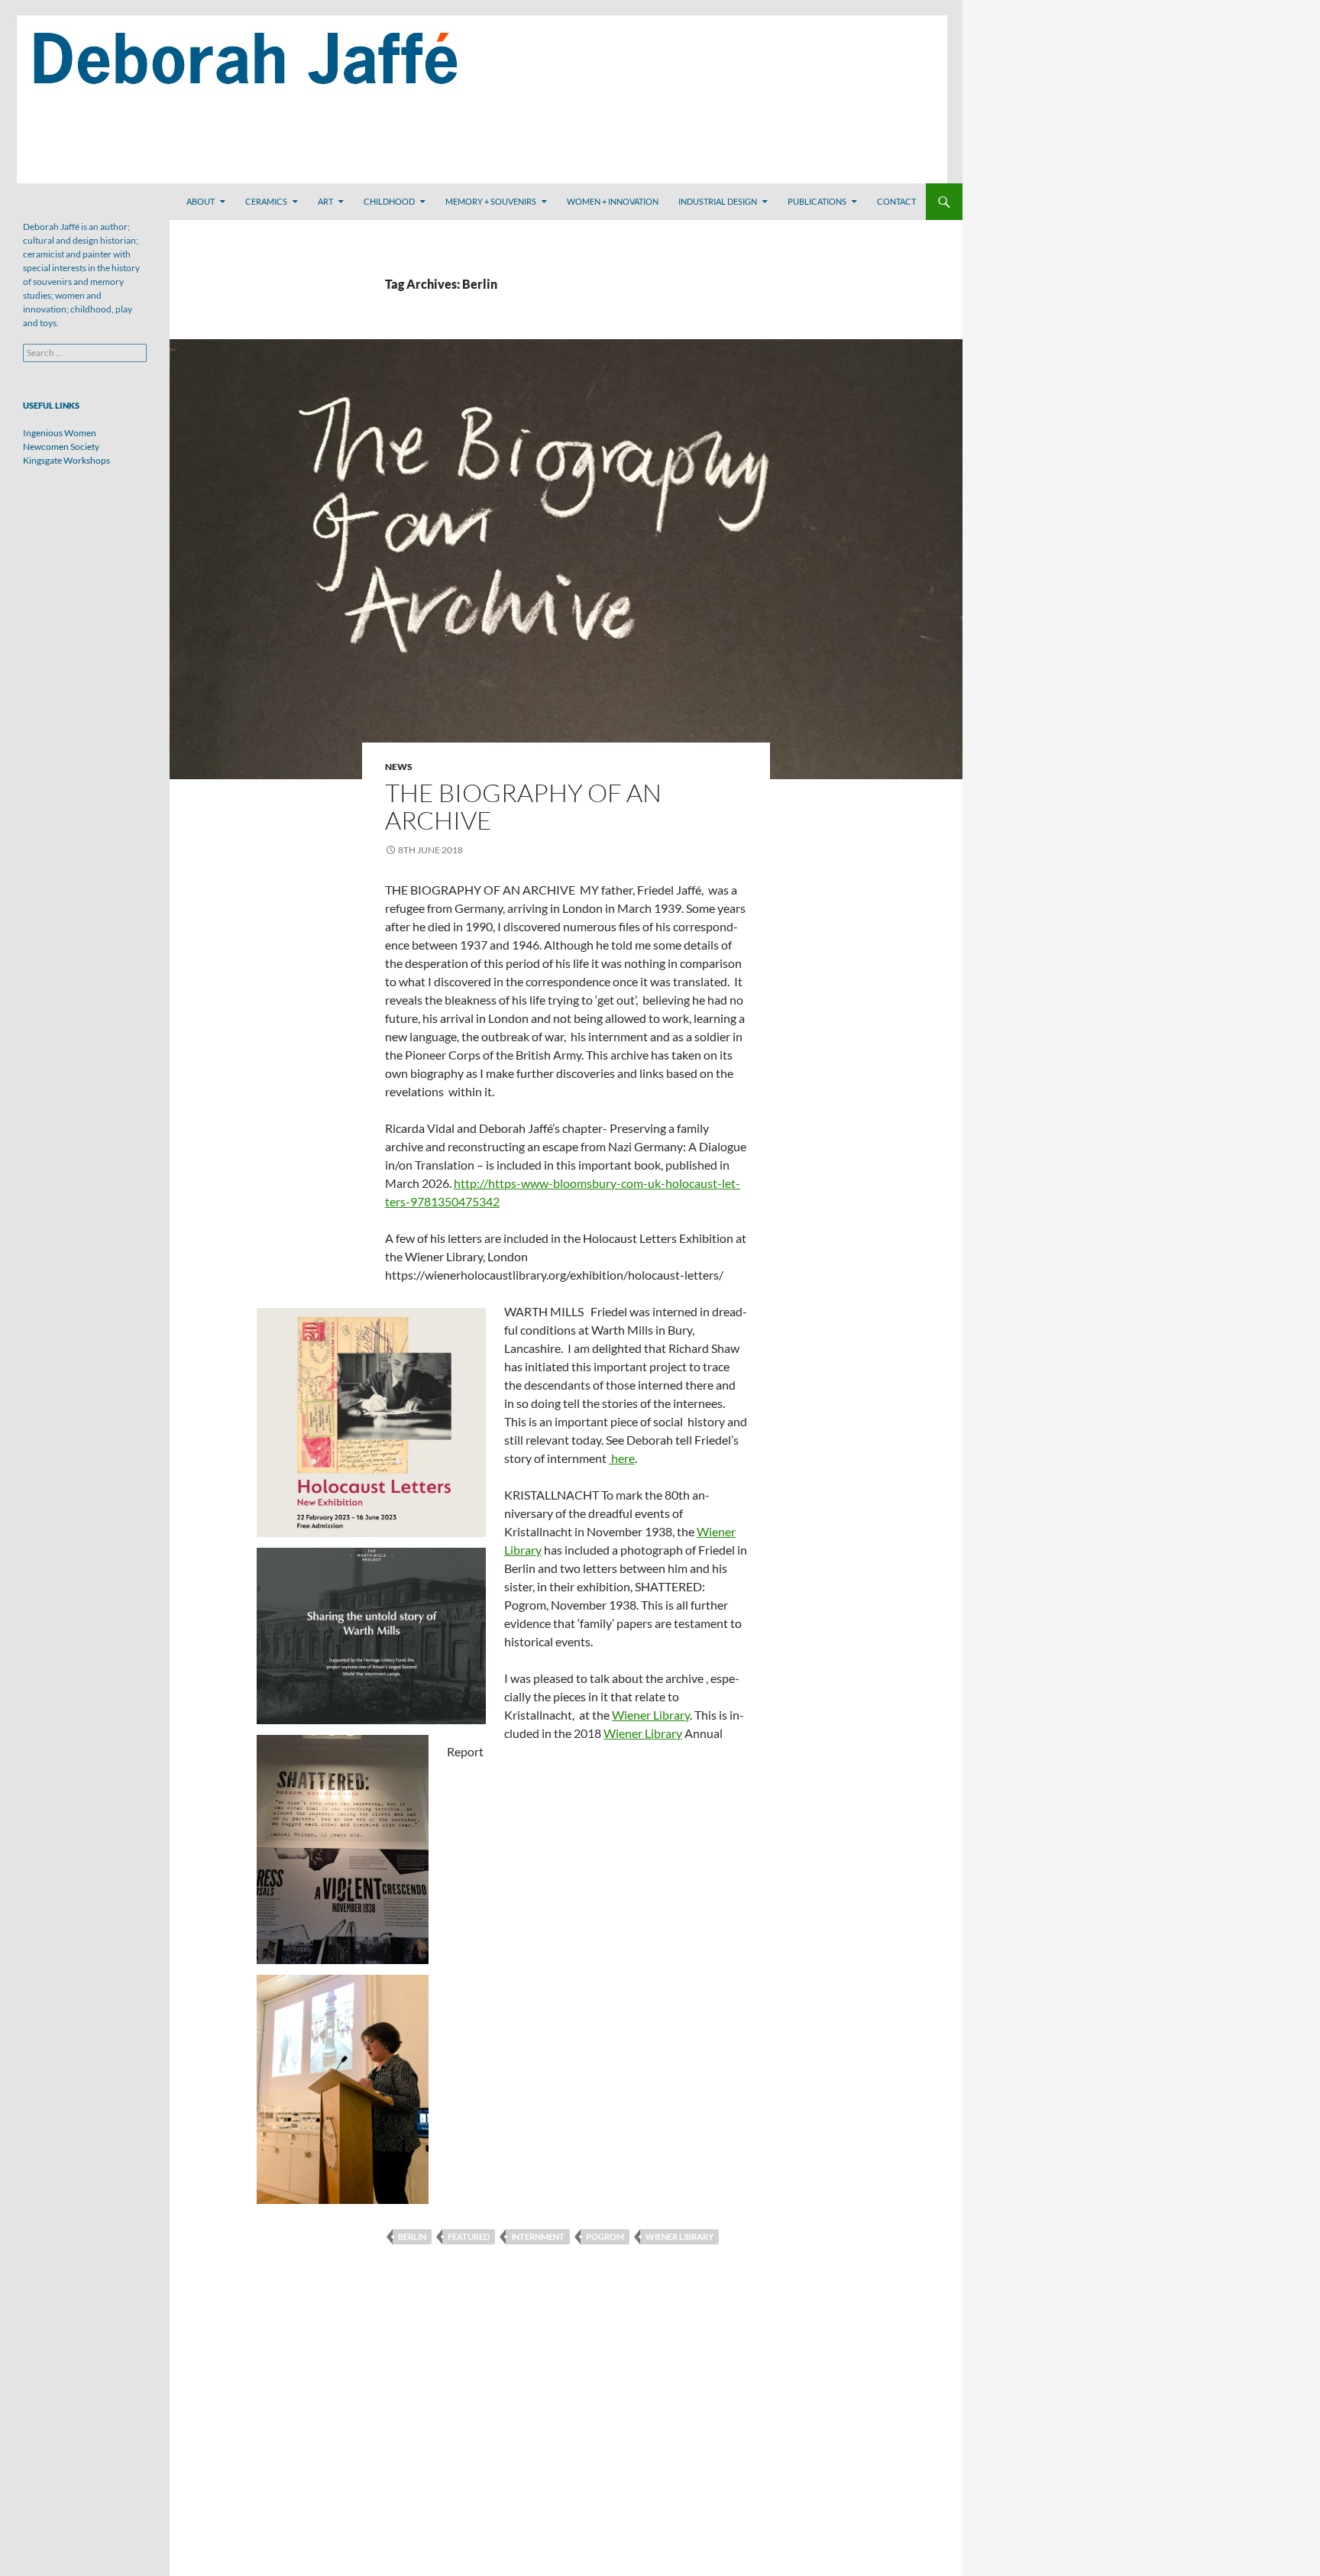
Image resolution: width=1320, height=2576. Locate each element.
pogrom (605, 2236)
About (201, 201)
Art (325, 201)
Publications (817, 201)
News (399, 767)
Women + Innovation (613, 201)
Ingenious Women (60, 433)
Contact (896, 201)
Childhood (389, 201)
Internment (538, 2236)
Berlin (412, 2236)
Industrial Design (718, 201)
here (622, 1458)
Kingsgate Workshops (66, 460)
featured (469, 2236)
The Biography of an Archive (523, 806)
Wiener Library (651, 1715)
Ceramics (266, 201)
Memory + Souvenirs (491, 201)
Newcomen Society (61, 447)
